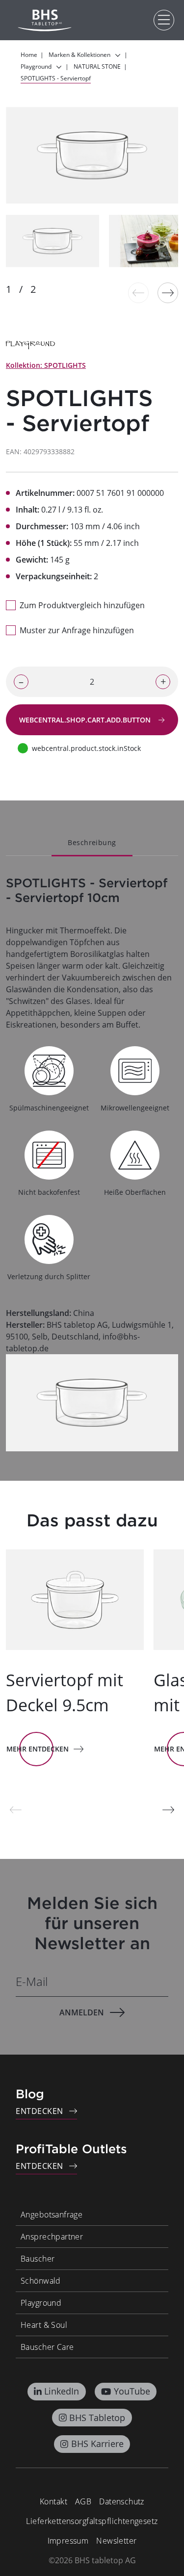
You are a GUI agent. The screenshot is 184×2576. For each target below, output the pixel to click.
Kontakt (53, 2501)
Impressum (68, 2541)
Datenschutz (122, 2501)
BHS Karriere (97, 2444)
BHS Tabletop (97, 2418)
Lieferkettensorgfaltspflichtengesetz (92, 2521)
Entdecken (39, 2111)
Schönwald (41, 2281)
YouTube (132, 2391)
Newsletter (116, 2541)
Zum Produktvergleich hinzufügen (82, 605)
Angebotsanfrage (52, 2215)
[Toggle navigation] (164, 20)
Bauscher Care (47, 2347)
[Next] (168, 293)
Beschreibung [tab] (92, 842)
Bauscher (38, 2259)
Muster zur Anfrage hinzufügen (77, 630)
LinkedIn (62, 2391)
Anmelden (82, 2012)
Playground (41, 2303)
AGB (83, 2501)
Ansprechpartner (52, 2237)
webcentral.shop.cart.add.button (86, 720)
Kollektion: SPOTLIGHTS (46, 365)
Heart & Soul (44, 2325)
